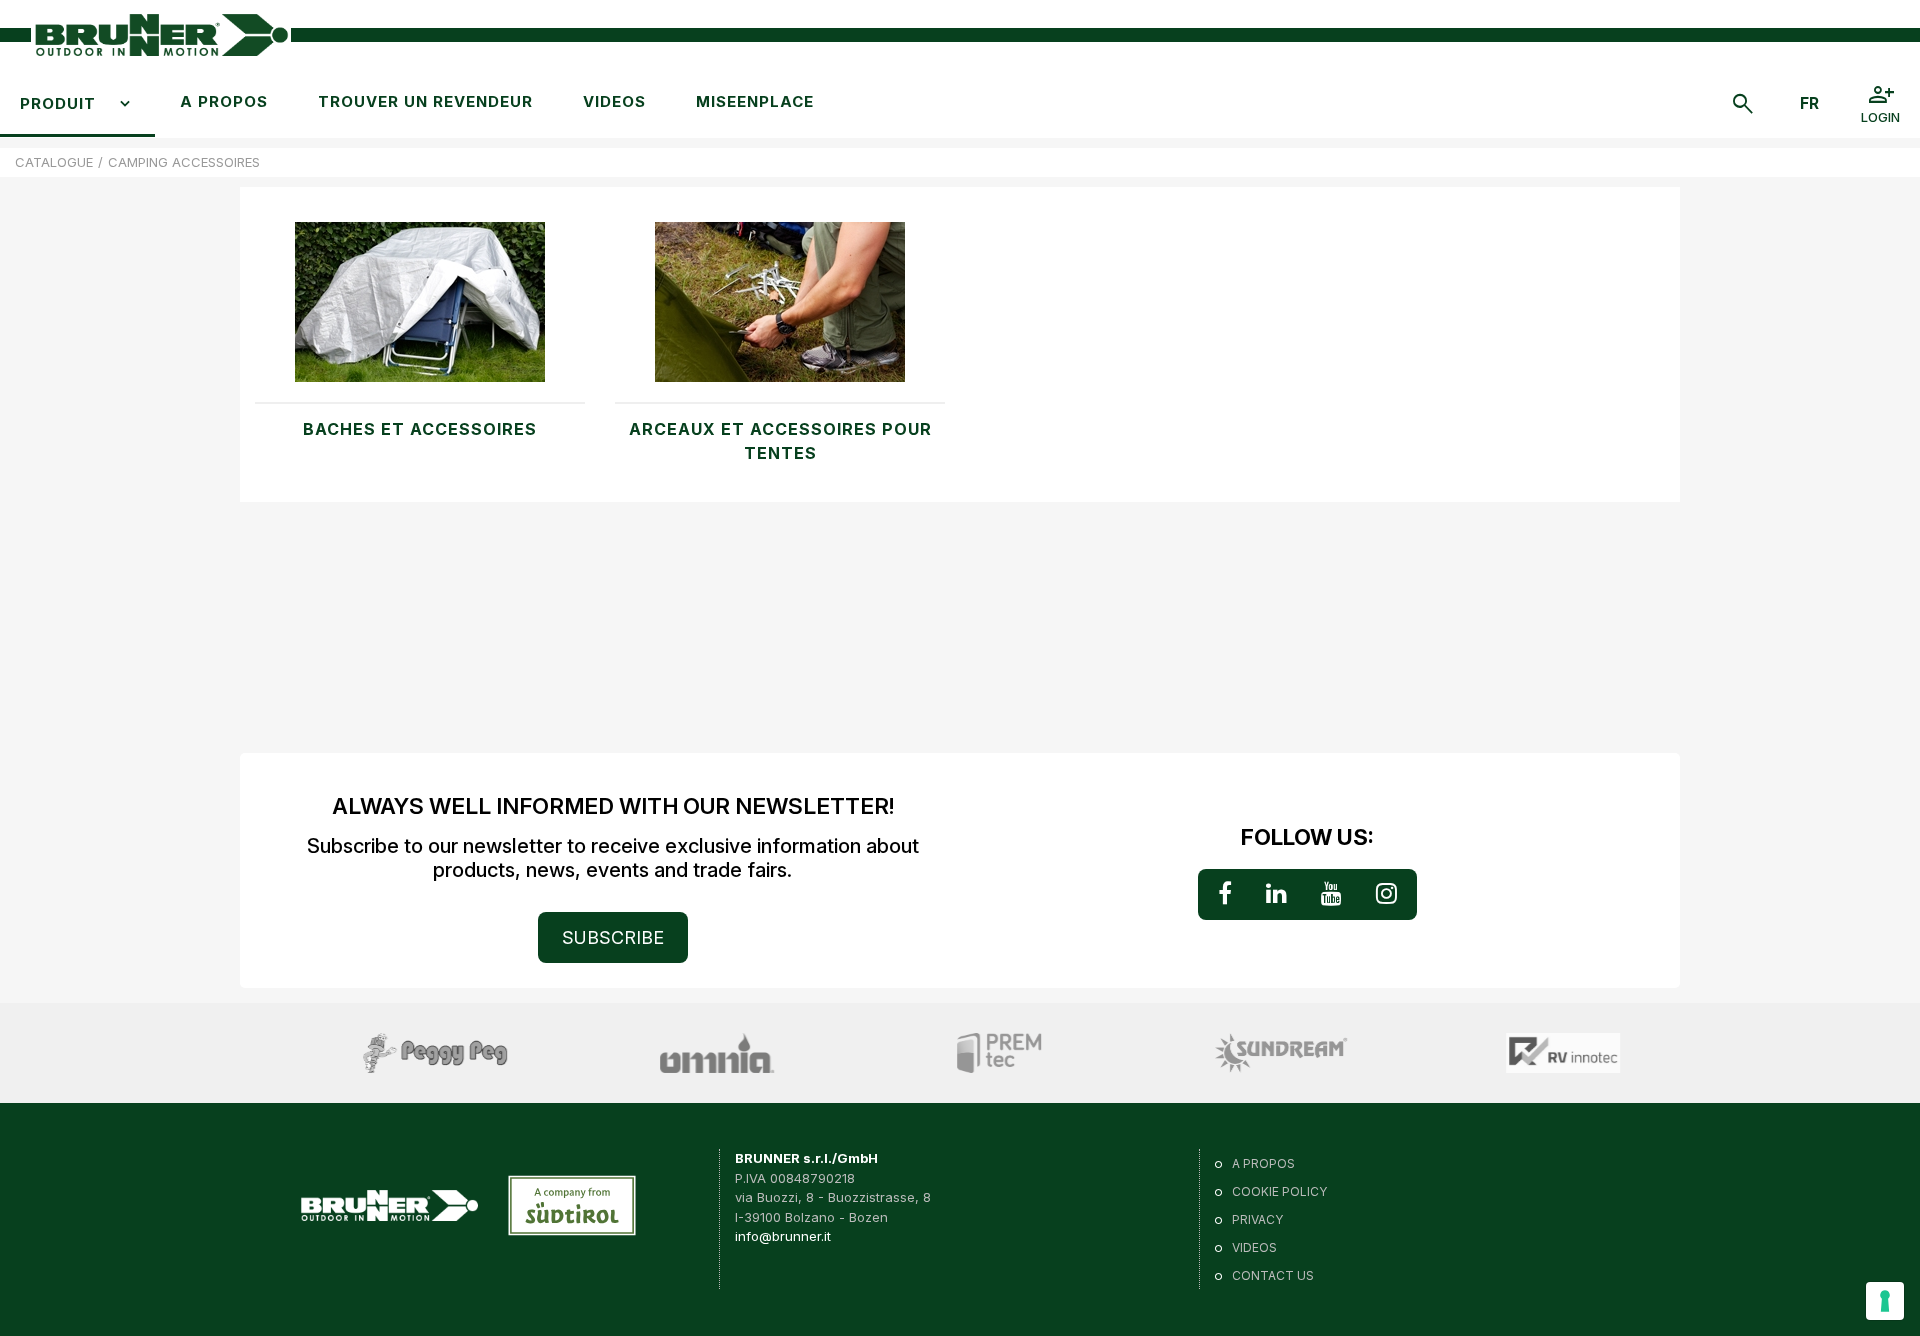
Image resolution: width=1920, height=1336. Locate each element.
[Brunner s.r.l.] (161, 35)
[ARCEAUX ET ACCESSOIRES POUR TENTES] (780, 312)
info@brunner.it (783, 1236)
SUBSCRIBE (613, 937)
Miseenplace (755, 101)
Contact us (1273, 1275)
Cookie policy (1279, 1191)
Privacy (1257, 1219)
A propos (224, 101)
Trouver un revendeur (425, 101)
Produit (58, 103)
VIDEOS (614, 101)
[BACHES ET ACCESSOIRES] (420, 312)
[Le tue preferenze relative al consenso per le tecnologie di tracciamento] (1885, 1301)
